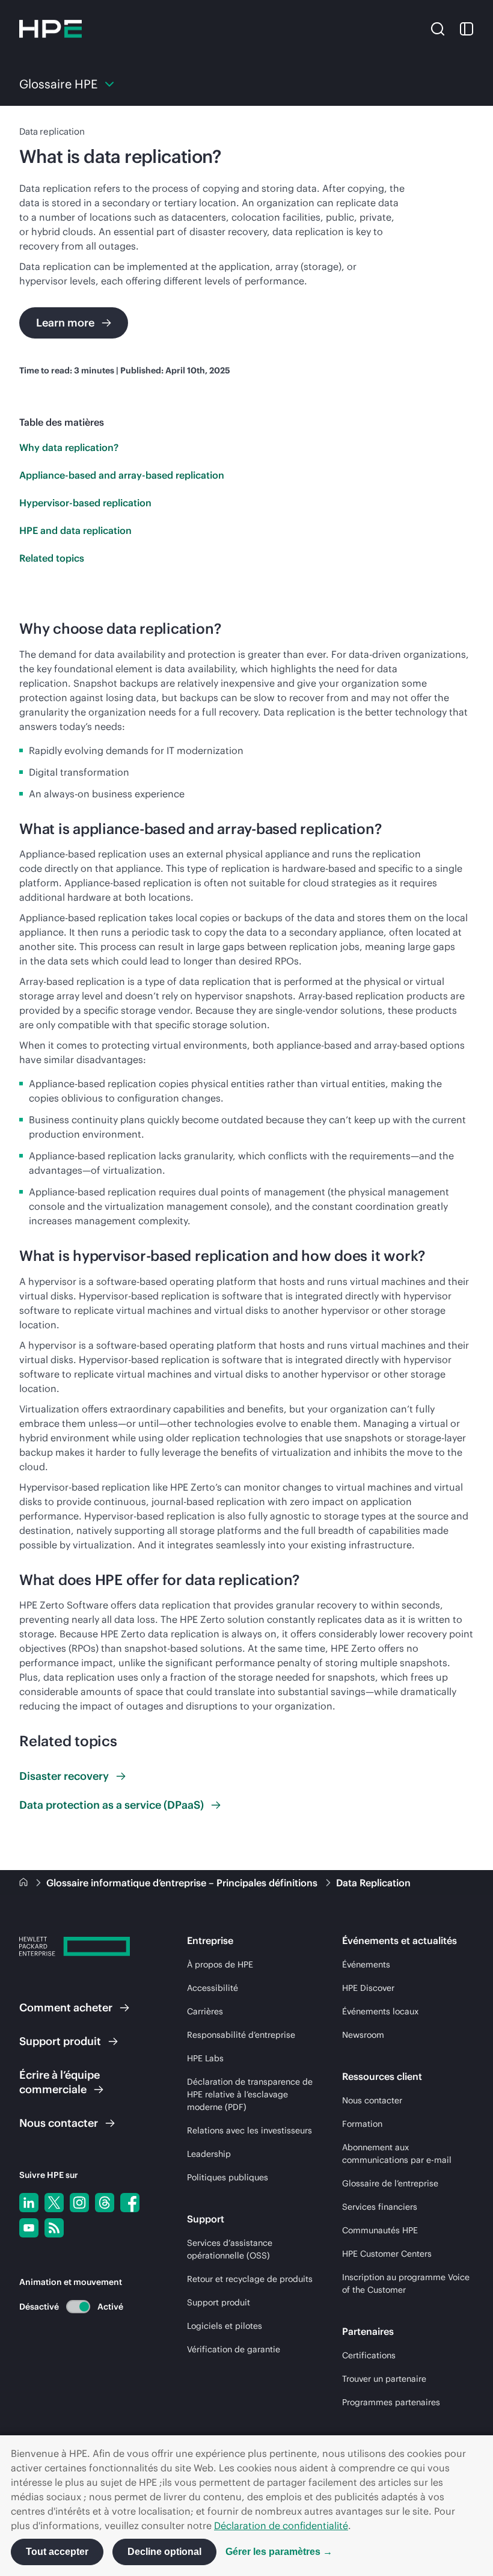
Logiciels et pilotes (225, 2326)
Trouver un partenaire (384, 2379)
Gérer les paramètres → (279, 2552)
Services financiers (380, 2207)
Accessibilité (213, 1988)
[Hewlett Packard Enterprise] (51, 29)
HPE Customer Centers (387, 2254)
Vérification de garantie (234, 2349)
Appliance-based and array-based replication (122, 475)
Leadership (209, 2154)
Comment (66, 2007)
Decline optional (164, 2552)
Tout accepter (57, 2552)
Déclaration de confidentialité (281, 2525)
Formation (362, 2124)
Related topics (52, 558)
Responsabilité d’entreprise (241, 2035)
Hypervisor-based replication (85, 503)
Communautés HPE (380, 2230)
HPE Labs (205, 2058)
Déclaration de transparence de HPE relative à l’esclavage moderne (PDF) (250, 2094)
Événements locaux (380, 2011)
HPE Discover (368, 1988)
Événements (366, 1964)
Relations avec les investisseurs (250, 2130)
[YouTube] (29, 2228)
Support (60, 2041)
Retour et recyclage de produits (250, 2279)
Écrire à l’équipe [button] (60, 2082)
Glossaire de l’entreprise (390, 2183)
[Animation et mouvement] (78, 2307)
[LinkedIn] (29, 2203)
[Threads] (105, 2203)
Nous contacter (372, 2100)
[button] (438, 28)
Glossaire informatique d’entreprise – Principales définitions (183, 1883)
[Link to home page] (25, 1883)
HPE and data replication (75, 530)
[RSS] (54, 2228)
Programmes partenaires (391, 2402)
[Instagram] (79, 2203)
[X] (54, 2203)
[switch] (71, 2306)
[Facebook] (130, 2203)
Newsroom (363, 2035)
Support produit (219, 2302)
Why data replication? (69, 447)
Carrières (205, 2011)
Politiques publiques (228, 2177)
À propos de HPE (220, 1964)
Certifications (369, 2355)
